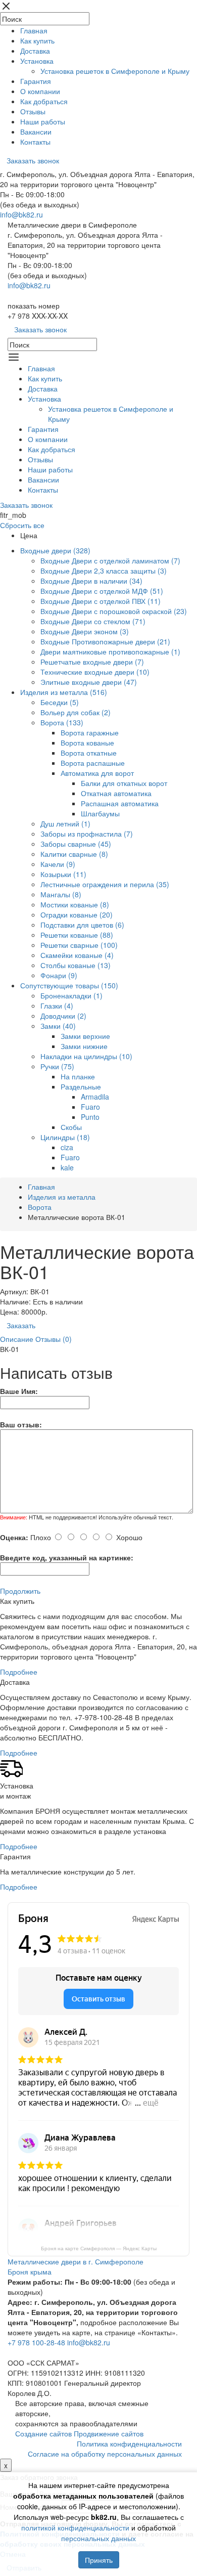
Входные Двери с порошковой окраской (114, 611)
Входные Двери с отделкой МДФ (102, 591)
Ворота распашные (93, 763)
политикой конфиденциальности (75, 2527)
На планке (78, 1076)
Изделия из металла (64, 692)
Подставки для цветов (82, 925)
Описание (17, 1339)
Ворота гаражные (90, 732)
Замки (58, 1026)
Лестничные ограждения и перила (105, 884)
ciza (67, 1147)
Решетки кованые (77, 935)
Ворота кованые (87, 743)
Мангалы (61, 894)
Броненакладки (71, 995)
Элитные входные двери (89, 682)
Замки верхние (85, 1036)
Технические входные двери (95, 672)
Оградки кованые (77, 914)
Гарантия (36, 81)
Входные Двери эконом (85, 631)
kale (67, 1167)
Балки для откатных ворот (124, 783)
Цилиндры (65, 1137)
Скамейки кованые (77, 955)
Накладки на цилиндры (86, 1056)
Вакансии (36, 132)
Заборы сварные (76, 844)
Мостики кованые (75, 904)
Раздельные (81, 1086)
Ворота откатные (89, 753)
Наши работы (43, 121)
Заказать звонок (33, 160)
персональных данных (98, 2538)
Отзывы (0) (54, 1339)
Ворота (62, 722)
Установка (37, 61)
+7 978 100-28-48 (36, 2342)
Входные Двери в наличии (91, 581)
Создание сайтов (44, 2433)
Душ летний (65, 823)
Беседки (60, 702)
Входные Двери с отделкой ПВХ (101, 601)
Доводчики (63, 1016)
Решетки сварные (79, 945)
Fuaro (90, 1107)
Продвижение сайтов (109, 2433)
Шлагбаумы (100, 813)
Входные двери (55, 550)
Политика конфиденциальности (129, 2443)
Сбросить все (22, 525)
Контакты (35, 142)
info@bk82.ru (21, 214)
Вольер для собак (76, 712)
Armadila (95, 1097)
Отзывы (33, 111)
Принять (99, 2560)
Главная (34, 30)
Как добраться (44, 101)
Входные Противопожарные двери (105, 641)
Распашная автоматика (120, 803)
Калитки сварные (74, 854)
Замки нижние (84, 1046)
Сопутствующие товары (69, 985)
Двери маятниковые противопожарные (110, 651)
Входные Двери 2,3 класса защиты (104, 571)
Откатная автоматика (116, 793)
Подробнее (19, 1672)
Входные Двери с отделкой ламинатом (110, 560)
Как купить (37, 40)
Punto (90, 1117)
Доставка (35, 51)
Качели (58, 864)
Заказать (21, 1325)
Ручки (57, 1066)
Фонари (59, 975)
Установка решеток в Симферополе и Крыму (115, 71)
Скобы (71, 1127)
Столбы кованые (76, 965)
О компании (40, 91)
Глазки (57, 1006)
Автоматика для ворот (97, 773)
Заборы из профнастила (87, 834)
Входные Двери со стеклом (93, 621)
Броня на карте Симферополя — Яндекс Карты (99, 2248)
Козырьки (63, 874)
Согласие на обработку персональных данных (105, 2454)
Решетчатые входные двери (92, 662)
